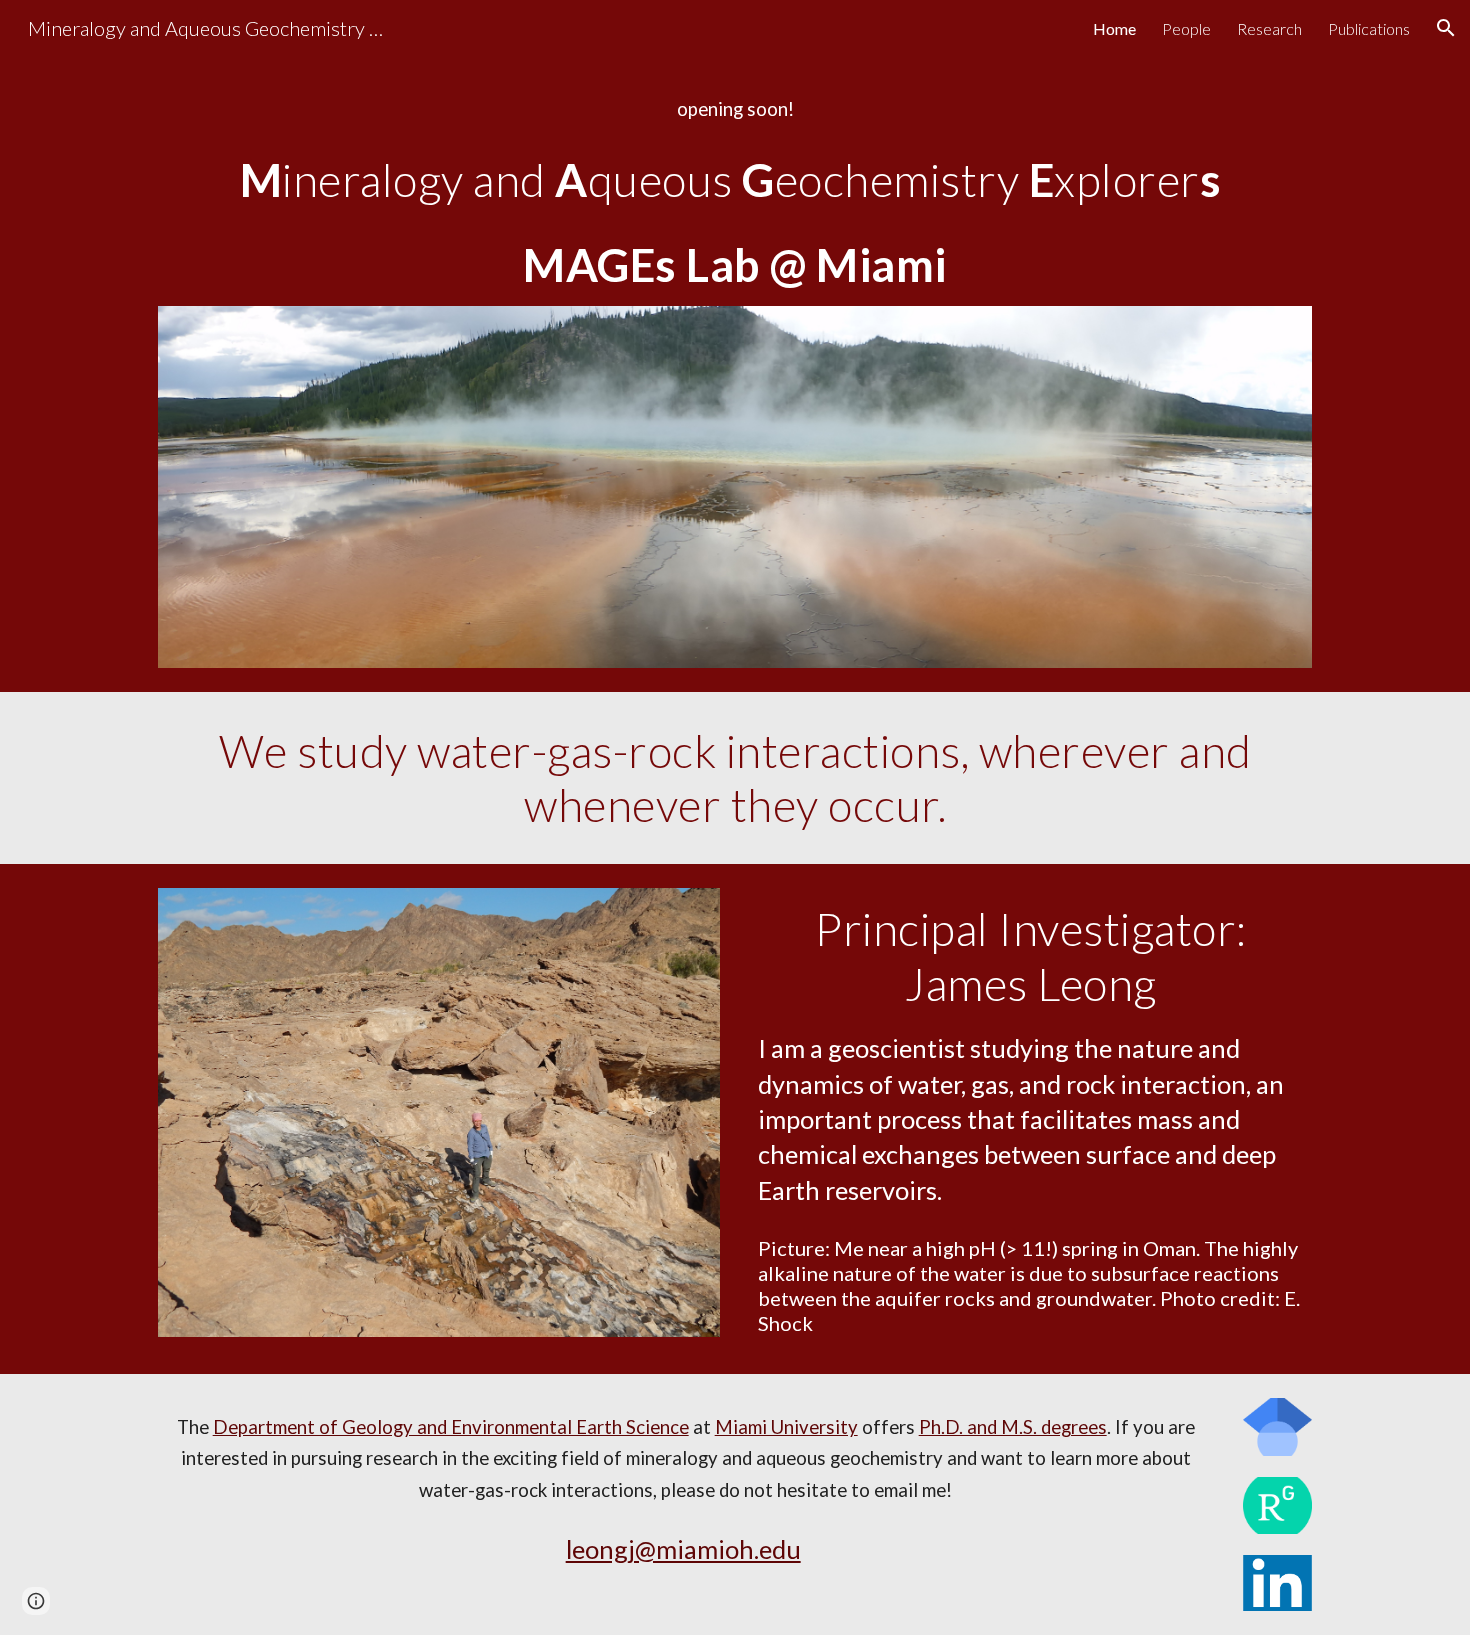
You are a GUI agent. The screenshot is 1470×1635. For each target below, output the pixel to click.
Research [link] (1269, 28)
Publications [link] (1369, 28)
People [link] (1186, 28)
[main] (735, 109)
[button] (1446, 28)
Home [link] (1114, 28)
